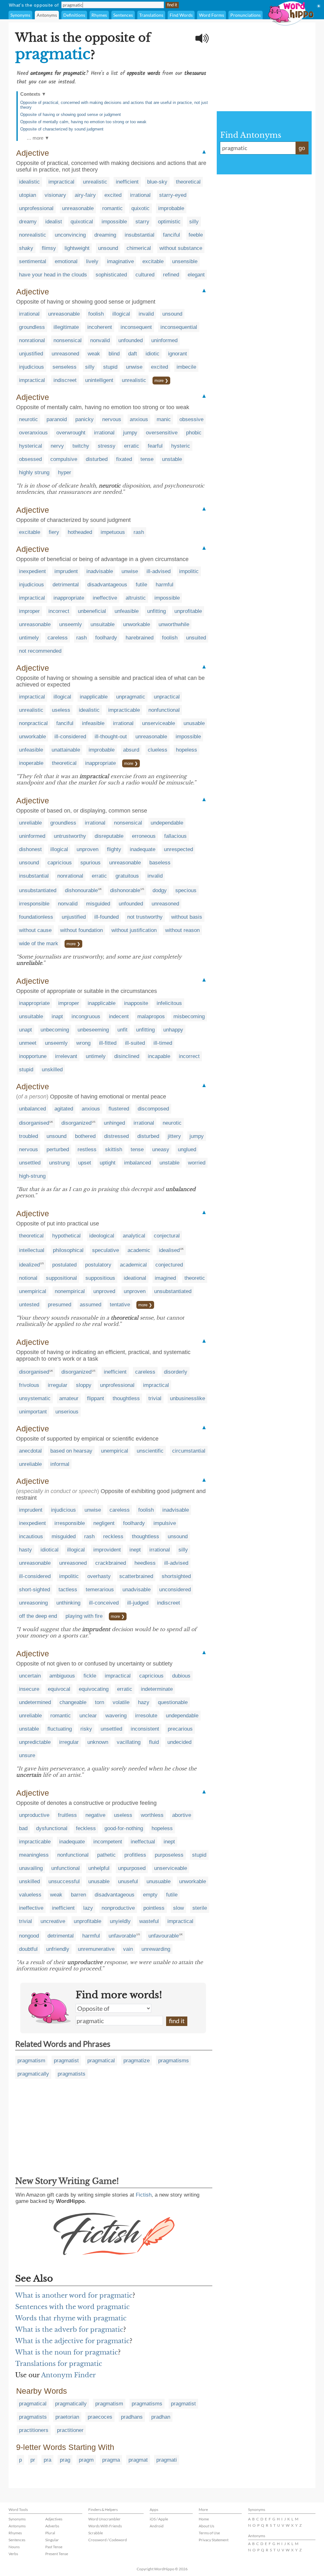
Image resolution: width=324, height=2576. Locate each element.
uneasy (161, 1149)
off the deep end (38, 1616)
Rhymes (99, 15)
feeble (196, 235)
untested (29, 1305)
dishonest (30, 849)
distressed (116, 1136)
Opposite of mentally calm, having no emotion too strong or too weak (83, 122)
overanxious (33, 433)
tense (147, 459)
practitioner (70, 2430)
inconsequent (136, 327)
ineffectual (143, 1842)
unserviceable (159, 723)
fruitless (67, 1815)
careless (58, 638)
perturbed (58, 1149)
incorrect (59, 611)
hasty (25, 1550)
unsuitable (103, 624)
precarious (180, 1729)
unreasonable (78, 208)
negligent (104, 1523)
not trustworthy (145, 917)
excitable (153, 261)
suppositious (100, 1278)
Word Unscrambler (104, 2519)
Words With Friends (105, 2526)
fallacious (175, 836)
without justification (134, 930)
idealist (54, 222)
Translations (151, 15)
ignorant (178, 354)
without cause (35, 930)
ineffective (105, 598)
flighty (114, 849)
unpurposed (132, 1868)
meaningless (34, 1855)
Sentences (123, 15)
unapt (25, 1030)
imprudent (66, 571)
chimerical (139, 248)
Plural (50, 2533)
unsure (27, 1755)
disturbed (97, 459)
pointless (154, 1908)
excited (113, 195)
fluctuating (60, 1729)
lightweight (77, 248)
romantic (112, 208)
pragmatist (66, 2061)
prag (65, 2460)
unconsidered (175, 1590)
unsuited (196, 638)
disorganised (34, 1123)
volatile (121, 1702)
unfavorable (122, 1936)
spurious (90, 863)
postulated (64, 1265)
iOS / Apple (159, 2519)
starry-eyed (173, 195)
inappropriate (69, 598)
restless (87, 1149)
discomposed (153, 1109)
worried (197, 1163)
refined (171, 275)
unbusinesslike (187, 1398)
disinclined (127, 1056)
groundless (32, 327)
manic (164, 419)
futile (141, 585)
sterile (200, 1908)
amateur (69, 1398)
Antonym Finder (69, 2375)
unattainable (66, 750)
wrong (83, 1043)
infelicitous (169, 1003)
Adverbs (52, 2526)
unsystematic (35, 1398)
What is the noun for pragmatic (67, 2352)
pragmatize (137, 2061)
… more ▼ (38, 138)
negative (95, 1815)
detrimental (66, 585)
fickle (90, 1676)
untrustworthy (70, 836)
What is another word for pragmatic (74, 2295)
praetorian (67, 2417)
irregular (58, 1385)
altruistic (136, 598)
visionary (55, 195)
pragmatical (101, 2061)
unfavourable (164, 1936)
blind (114, 354)
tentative (120, 1305)
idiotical (50, 1550)
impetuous (113, 532)
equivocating (94, 1689)
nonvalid (100, 340)
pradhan (161, 2417)
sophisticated (111, 275)
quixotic (140, 208)
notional (28, 1278)
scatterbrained (136, 1576)
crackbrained (111, 1563)
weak (94, 354)
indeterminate (157, 1689)
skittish (114, 1149)
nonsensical (68, 340)
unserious (67, 1412)
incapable (159, 1056)
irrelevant (66, 1056)
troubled (28, 1136)
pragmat (138, 2460)
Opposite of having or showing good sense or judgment (71, 115)
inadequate (143, 849)
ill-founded (106, 917)
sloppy (84, 1385)
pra (47, 2460)
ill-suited (135, 1043)
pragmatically (33, 2074)
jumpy (130, 433)
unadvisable (137, 1590)
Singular (52, 2540)
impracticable (124, 710)
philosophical (68, 1250)
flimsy (49, 248)
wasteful (149, 1921)
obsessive (191, 419)
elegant (196, 275)
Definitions (74, 15)
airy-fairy (85, 195)
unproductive (34, 1815)
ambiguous (62, 1676)
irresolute (146, 1716)
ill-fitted (108, 1043)
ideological (102, 1236)
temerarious (100, 1590)
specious (186, 890)
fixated (124, 459)
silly (194, 222)
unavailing (31, 1868)
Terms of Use (209, 2533)
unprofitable (188, 611)
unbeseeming (93, 1030)
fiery (54, 532)
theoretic (195, 1278)
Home (204, 2519)
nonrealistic (33, 235)
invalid (146, 314)
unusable (194, 723)
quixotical (82, 222)
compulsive (64, 459)
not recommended (40, 651)
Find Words (181, 15)
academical (133, 1265)
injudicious (31, 367)
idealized (29, 1265)
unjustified (31, 354)
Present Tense (57, 2554)
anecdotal (30, 1451)
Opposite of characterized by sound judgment (62, 129)
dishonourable (81, 890)
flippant (96, 1398)
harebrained (140, 638)
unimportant (33, 1412)
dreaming (105, 235)
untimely (29, 638)
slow (178, 1908)
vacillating (129, 1742)
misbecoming (189, 1016)
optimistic (169, 222)
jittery (174, 1136)
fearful (155, 446)
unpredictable (35, 1742)
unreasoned (65, 354)
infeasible (93, 723)
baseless (160, 863)
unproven (87, 849)
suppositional (61, 1278)
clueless (158, 750)
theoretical (188, 182)
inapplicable (94, 697)
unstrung (59, 1163)
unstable (172, 459)
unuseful (128, 1881)
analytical (134, 1236)
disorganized (76, 1123)
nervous (112, 419)
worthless (152, 1815)
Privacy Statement (214, 2540)
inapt (57, 1016)
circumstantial (189, 1451)
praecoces (100, 2417)
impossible (114, 222)
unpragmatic (131, 697)
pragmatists (72, 2074)
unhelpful (99, 1868)
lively (92, 261)
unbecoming (55, 1030)
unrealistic (95, 182)
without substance (181, 248)
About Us (206, 2526)
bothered (85, 1136)
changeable (73, 1702)
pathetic (106, 1855)
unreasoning (33, 1603)
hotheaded (80, 532)
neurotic (28, 419)
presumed (59, 1305)
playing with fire (84, 1616)
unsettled (30, 1163)
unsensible (185, 261)
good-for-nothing (124, 1828)
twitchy (81, 446)
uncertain (30, 1676)
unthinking (68, 1603)
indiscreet (65, 380)
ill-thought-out (111, 737)
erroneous (144, 836)
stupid (110, 367)
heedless (145, 1563)
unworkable (137, 624)
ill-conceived (104, 1603)
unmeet (28, 1043)
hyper (65, 472)
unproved (104, 1291)
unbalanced (32, 1109)
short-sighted (34, 1590)
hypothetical (66, 1236)
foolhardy (106, 638)
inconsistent (145, 1729)
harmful (165, 585)
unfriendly (58, 1949)
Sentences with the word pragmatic (72, 2307)
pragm (86, 2460)
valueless (30, 1895)
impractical (61, 182)
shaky (26, 248)
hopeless (187, 750)
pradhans (132, 2417)
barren (78, 1895)
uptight (108, 1163)
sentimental (33, 261)
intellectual (32, 1250)
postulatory (98, 1265)
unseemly (71, 624)
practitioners (34, 2430)
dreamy (28, 222)
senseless (65, 367)
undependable (167, 823)
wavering (116, 1716)
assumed (90, 1305)
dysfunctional (52, 1828)
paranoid (57, 419)
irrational (140, 195)
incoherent (100, 327)
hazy (144, 1702)
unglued (187, 1149)
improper (29, 611)
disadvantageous (107, 585)
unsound (108, 248)
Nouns (14, 2547)
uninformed (164, 340)
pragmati (167, 2460)
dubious (181, 1676)
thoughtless (126, 1398)
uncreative (53, 1921)
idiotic (153, 354)
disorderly (176, 1372)
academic (139, 1250)
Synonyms (20, 15)
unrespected (178, 849)
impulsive (165, 1523)
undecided (179, 1742)
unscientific (150, 1451)
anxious (139, 419)
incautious (31, 1536)
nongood (29, 1936)
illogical (121, 314)
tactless (68, 1590)
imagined (165, 1278)
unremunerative (96, 1949)
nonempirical (70, 1291)
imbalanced (137, 1163)
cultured (145, 275)
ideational (135, 1278)
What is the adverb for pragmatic (69, 2330)
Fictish (144, 2195)
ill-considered (70, 737)
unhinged (114, 1123)
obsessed (30, 459)
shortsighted (176, 1576)
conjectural (167, 1236)
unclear (88, 1716)
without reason (182, 930)
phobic (194, 433)
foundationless (36, 917)
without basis (187, 917)
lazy (88, 1908)
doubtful (28, 1949)
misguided (98, 904)
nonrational (32, 340)
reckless (113, 1536)
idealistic (29, 182)
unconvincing (70, 235)
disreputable (109, 836)
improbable (171, 208)
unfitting (156, 611)
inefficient (127, 182)
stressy (107, 446)
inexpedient (32, 571)
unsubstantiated (38, 890)
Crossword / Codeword (108, 2540)
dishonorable (125, 890)
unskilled (52, 1070)
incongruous (86, 1016)
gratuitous (127, 876)
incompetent (108, 1842)
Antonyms (47, 15)
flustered (119, 1109)
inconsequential (179, 327)
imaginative (120, 261)
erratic (132, 446)
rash (139, 532)
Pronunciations (246, 15)
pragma (111, 2460)
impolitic (189, 571)
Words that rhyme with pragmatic (71, 2318)
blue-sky (157, 182)
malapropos (151, 1016)
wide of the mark (39, 943)
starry (142, 222)
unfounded (131, 340)
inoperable (31, 763)
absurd (131, 750)
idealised (169, 1250)
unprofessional (36, 208)
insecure (29, 1689)
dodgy (160, 890)
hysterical (31, 446)
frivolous (29, 1385)
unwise (134, 367)
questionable (173, 1702)
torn (100, 1702)
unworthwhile (174, 624)
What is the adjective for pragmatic (72, 2341)
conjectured (169, 1265)
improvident (107, 1550)
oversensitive (162, 433)
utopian (28, 195)
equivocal (59, 1689)
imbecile (186, 367)
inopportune (33, 1056)
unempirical (33, 1291)
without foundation (81, 930)
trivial (155, 1398)
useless (61, 710)
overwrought (71, 433)
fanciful (171, 235)
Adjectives (54, 2519)
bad (23, 1828)
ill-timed (163, 1043)
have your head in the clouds (53, 275)
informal (60, 1464)
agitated (64, 1109)
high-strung (32, 1176)
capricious (60, 863)
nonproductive (118, 1908)
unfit (122, 1030)
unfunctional (65, 1868)
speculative (106, 1250)
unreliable (30, 823)
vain (128, 1949)
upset (85, 1163)
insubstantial (140, 235)
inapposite (136, 1003)
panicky (84, 419)
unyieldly (120, 1921)
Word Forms (212, 15)
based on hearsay (71, 1451)
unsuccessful (64, 1881)
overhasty (99, 1576)
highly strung (34, 472)
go (302, 148)
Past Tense (54, 2547)
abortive (182, 1815)
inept (135, 1550)
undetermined (35, 1702)
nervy (57, 446)
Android (157, 2526)
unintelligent (99, 380)
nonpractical (33, 723)
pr (33, 2460)
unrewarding (156, 1949)
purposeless (169, 1855)
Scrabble (96, 2533)
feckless (86, 1828)
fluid (154, 1742)
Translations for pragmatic (59, 2364)
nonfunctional (164, 710)
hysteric (181, 446)
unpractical (167, 697)
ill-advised (159, 571)
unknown (98, 1742)
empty (150, 1895)
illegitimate (66, 327)
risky (86, 1729)
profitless (135, 1855)
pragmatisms (174, 2061)
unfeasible (127, 611)
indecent (119, 1016)
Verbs (13, 2554)
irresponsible (34, 904)
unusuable (159, 1881)
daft (133, 354)
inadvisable (100, 571)
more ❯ (161, 381)
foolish (96, 314)
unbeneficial (92, 611)
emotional (66, 261)
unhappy (173, 1030)
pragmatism (31, 2061)
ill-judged (138, 1603)
